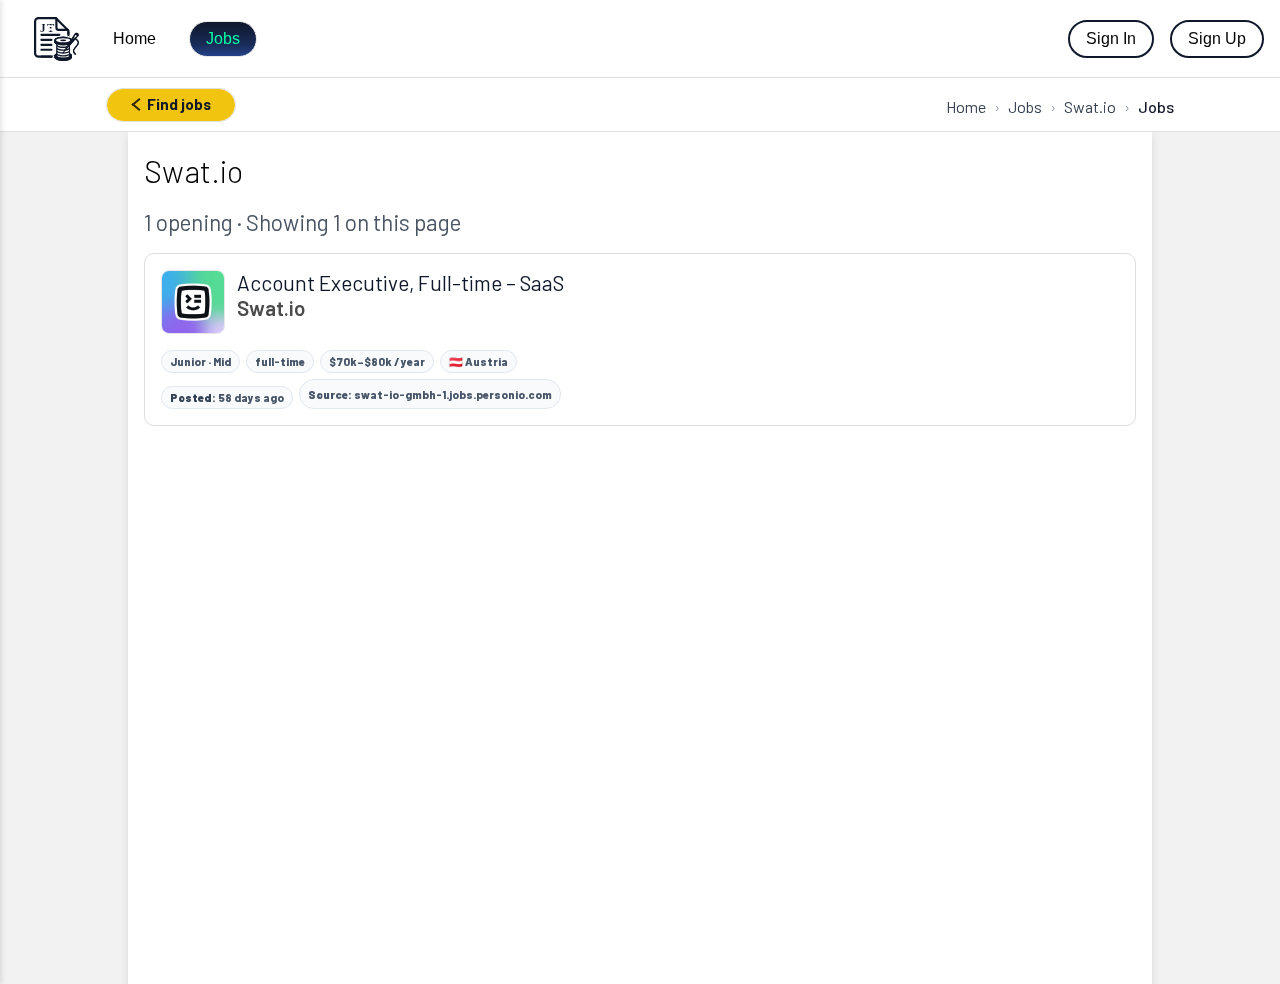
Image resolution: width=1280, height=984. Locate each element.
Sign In (1111, 38)
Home (134, 38)
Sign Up (1217, 38)
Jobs (223, 38)
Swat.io (1090, 106)
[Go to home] (56, 38)
